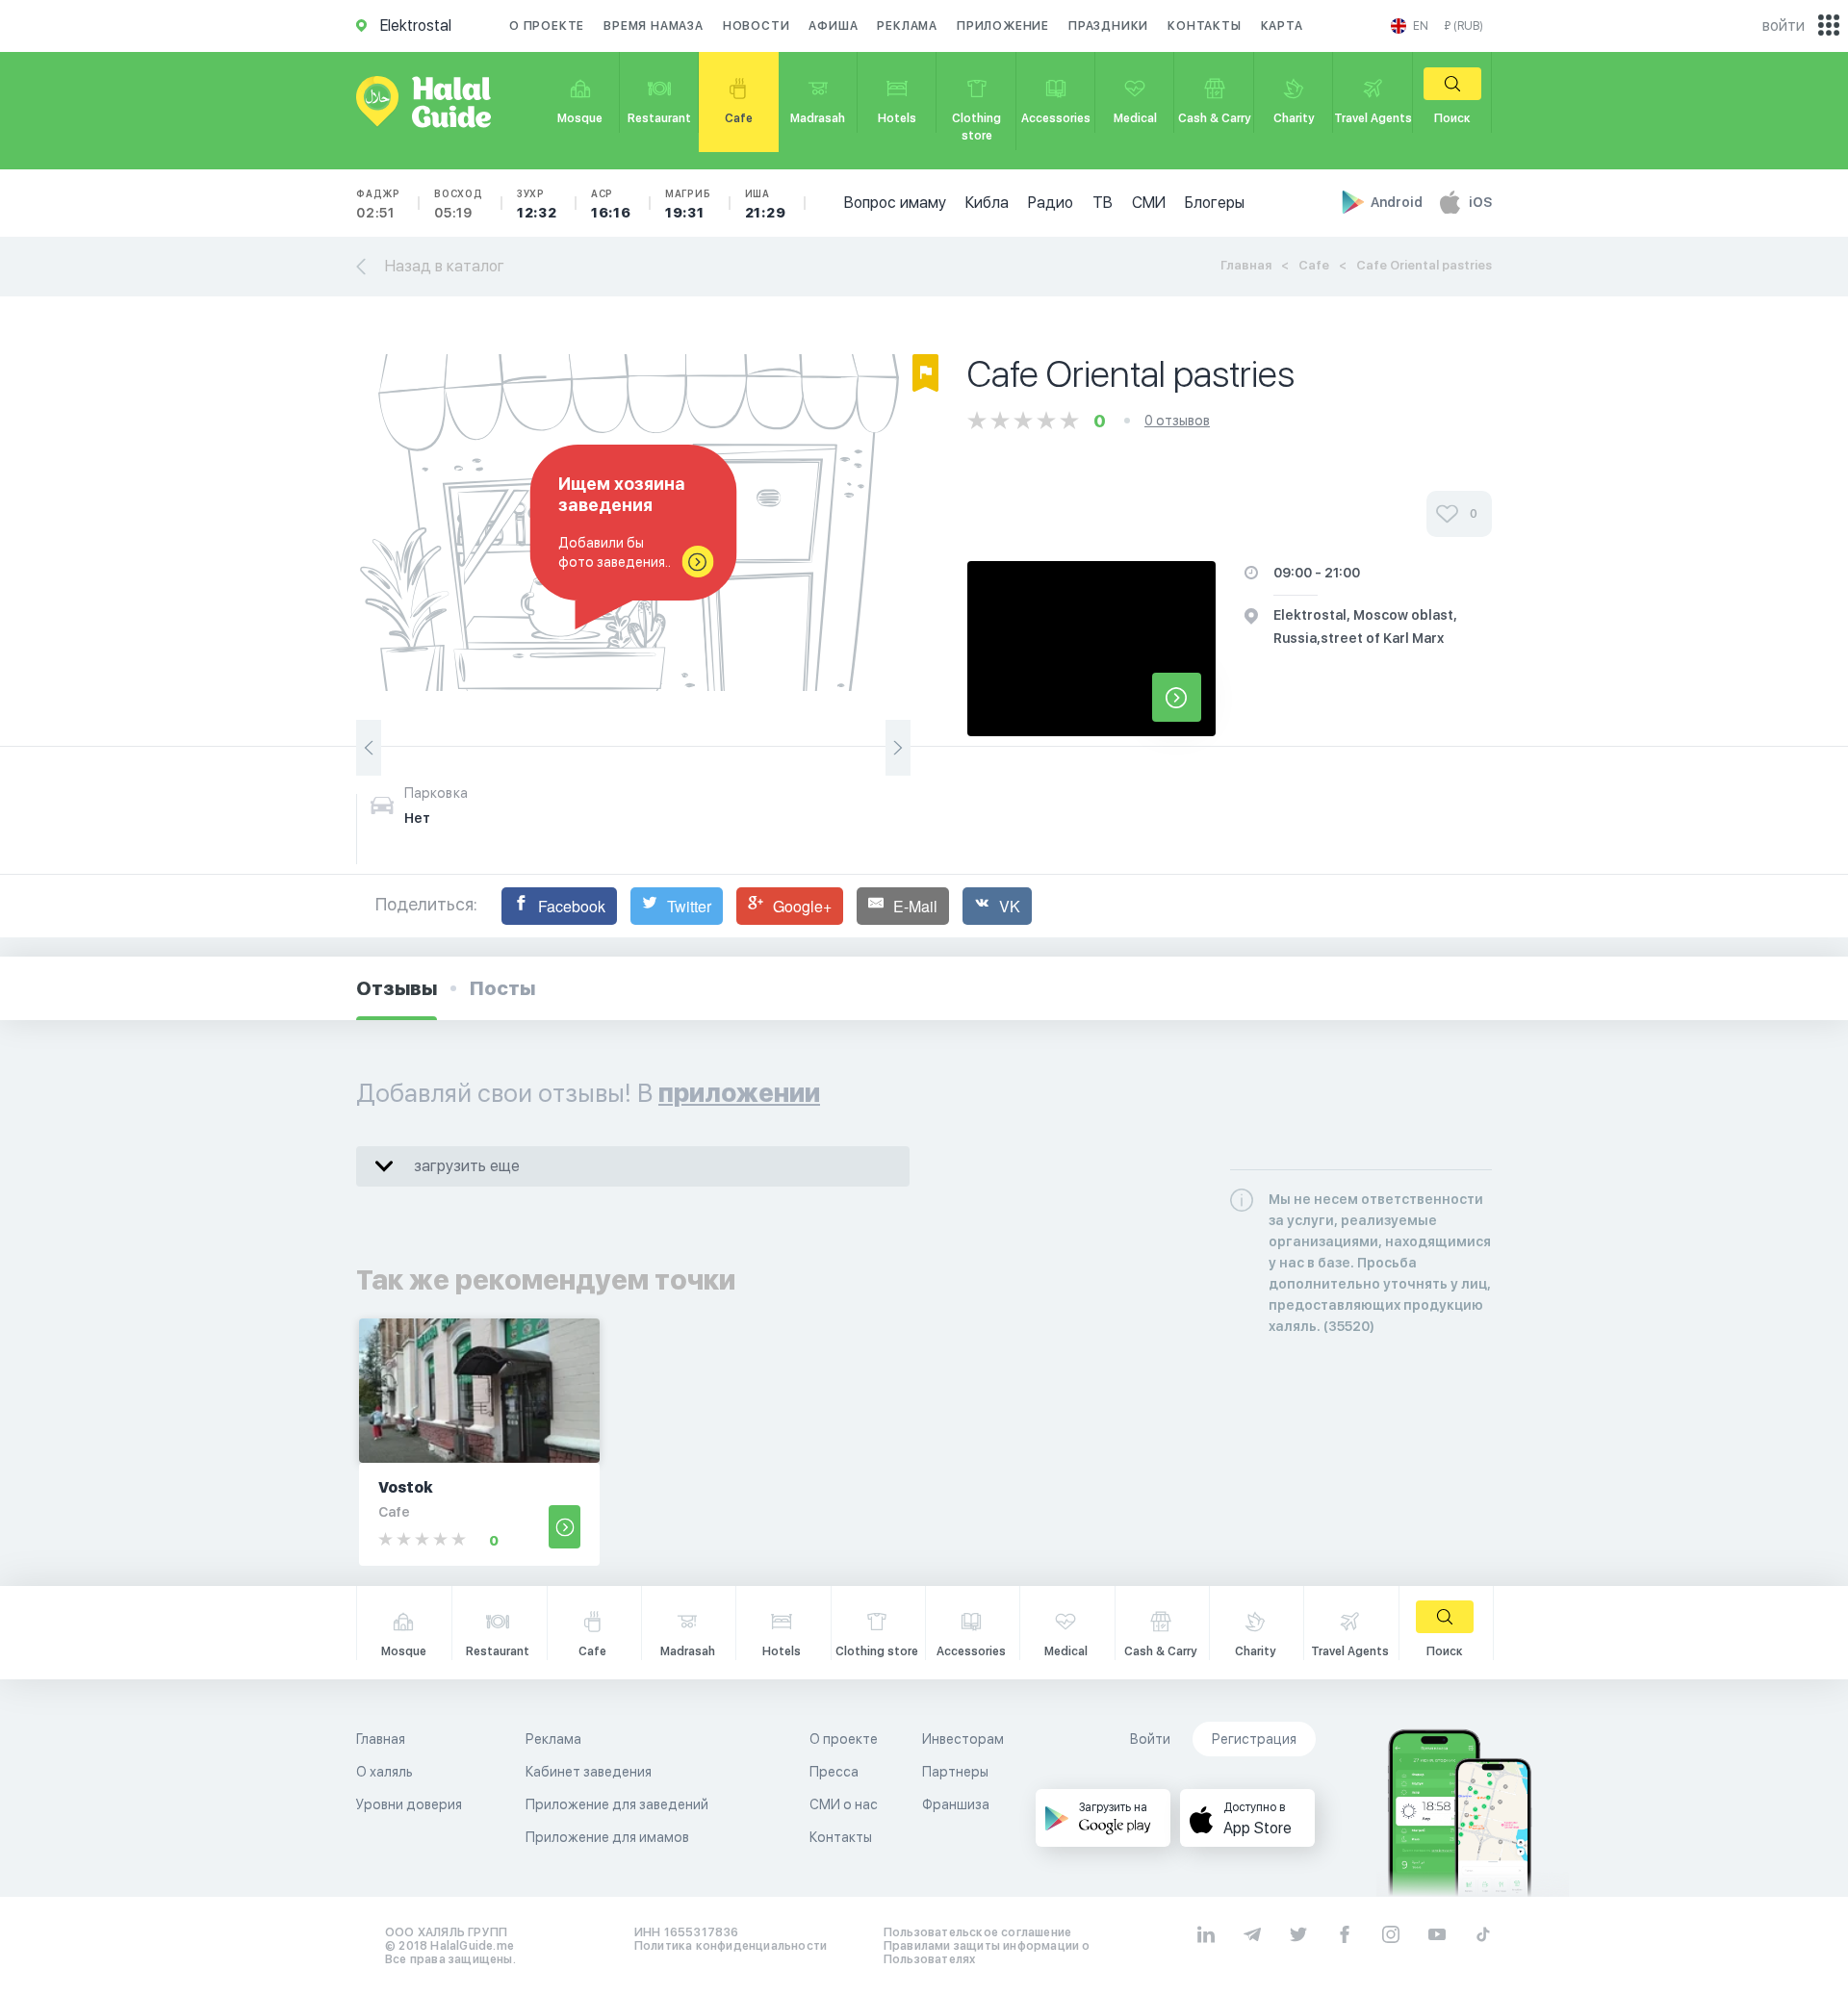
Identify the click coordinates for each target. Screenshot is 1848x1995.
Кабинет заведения (589, 1772)
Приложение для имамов (607, 1837)
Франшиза (956, 1804)
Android (1398, 202)
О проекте (547, 26)
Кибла (987, 203)
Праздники (1108, 26)
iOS (1480, 202)
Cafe (1314, 265)
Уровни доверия (409, 1804)
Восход (459, 204)
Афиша (833, 26)
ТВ (1103, 203)
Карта (1282, 26)
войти (1784, 26)
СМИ (1149, 203)
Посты (502, 988)
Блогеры (1215, 203)
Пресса (834, 1772)
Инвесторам (963, 1739)
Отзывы (397, 988)
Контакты (1204, 26)
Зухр (537, 204)
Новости (757, 26)
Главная (1246, 265)
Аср (611, 204)
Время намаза (654, 26)
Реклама (907, 26)
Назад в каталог (445, 266)
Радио (1051, 203)
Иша (766, 204)
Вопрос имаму (895, 203)
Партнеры (955, 1772)
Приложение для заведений (617, 1804)
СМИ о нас (844, 1804)
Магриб (688, 204)
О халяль (385, 1772)
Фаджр (378, 204)
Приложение (1003, 26)
